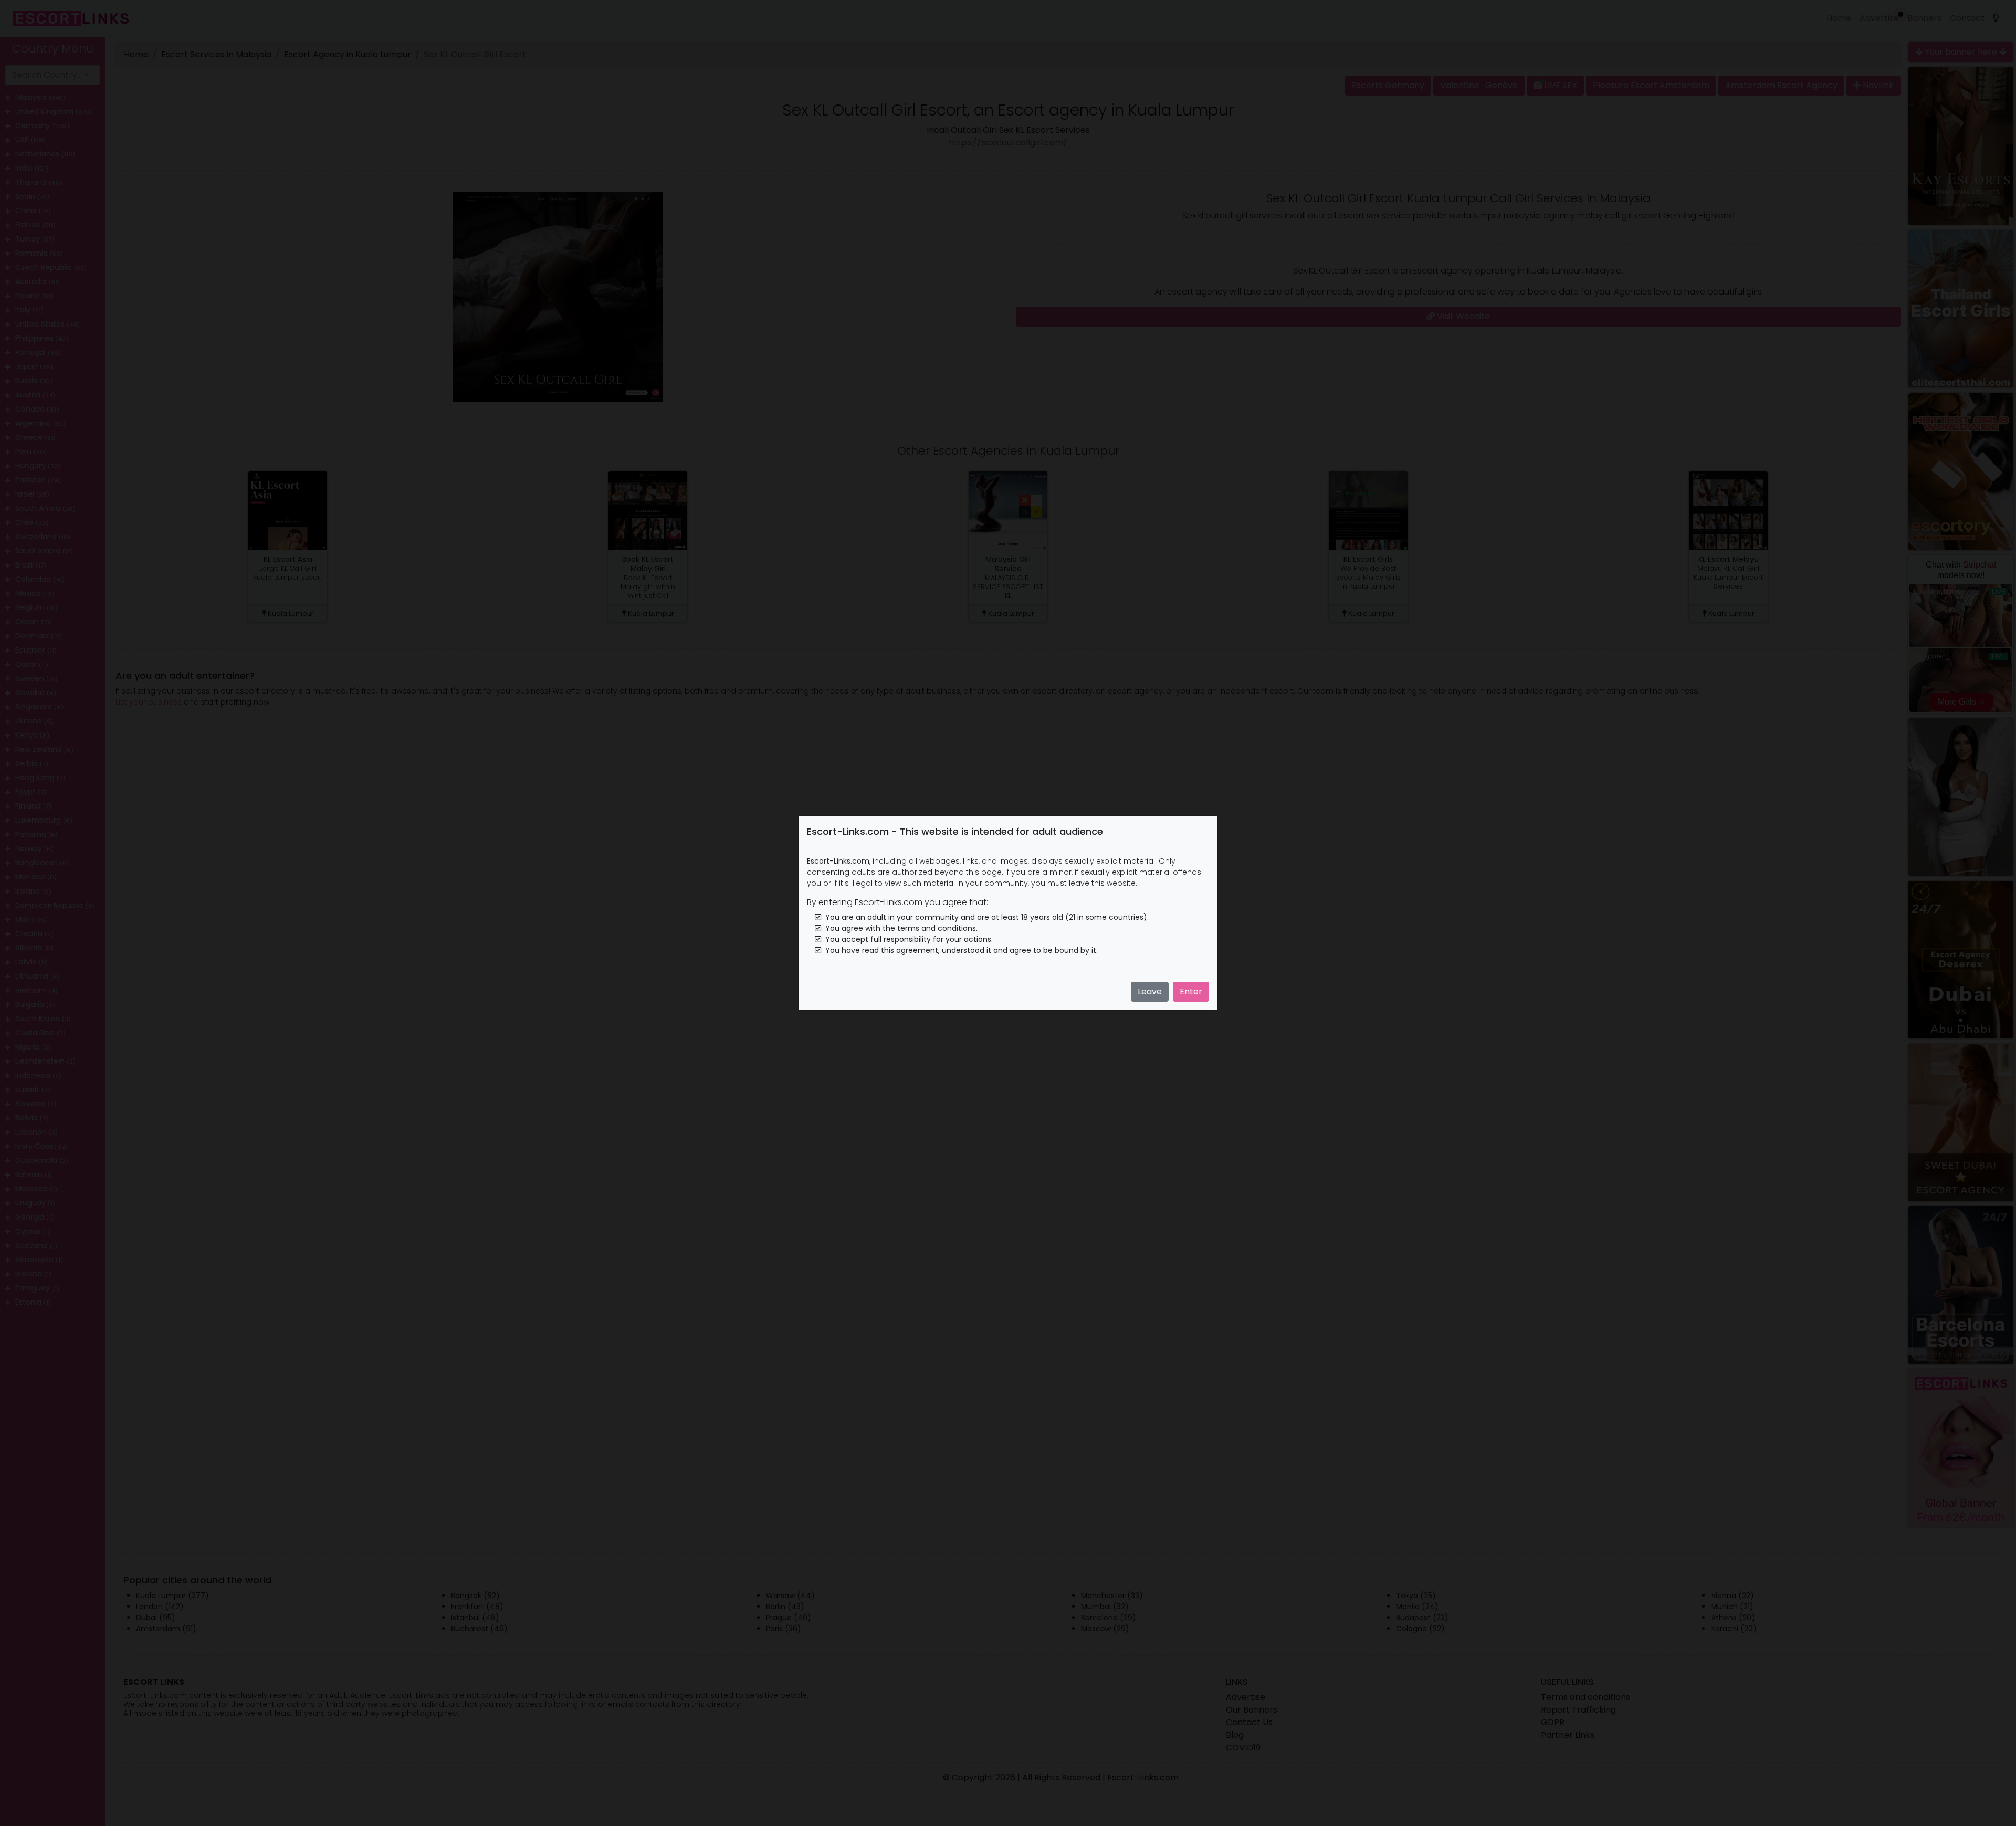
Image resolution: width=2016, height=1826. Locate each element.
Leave (1150, 991)
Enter (1191, 991)
